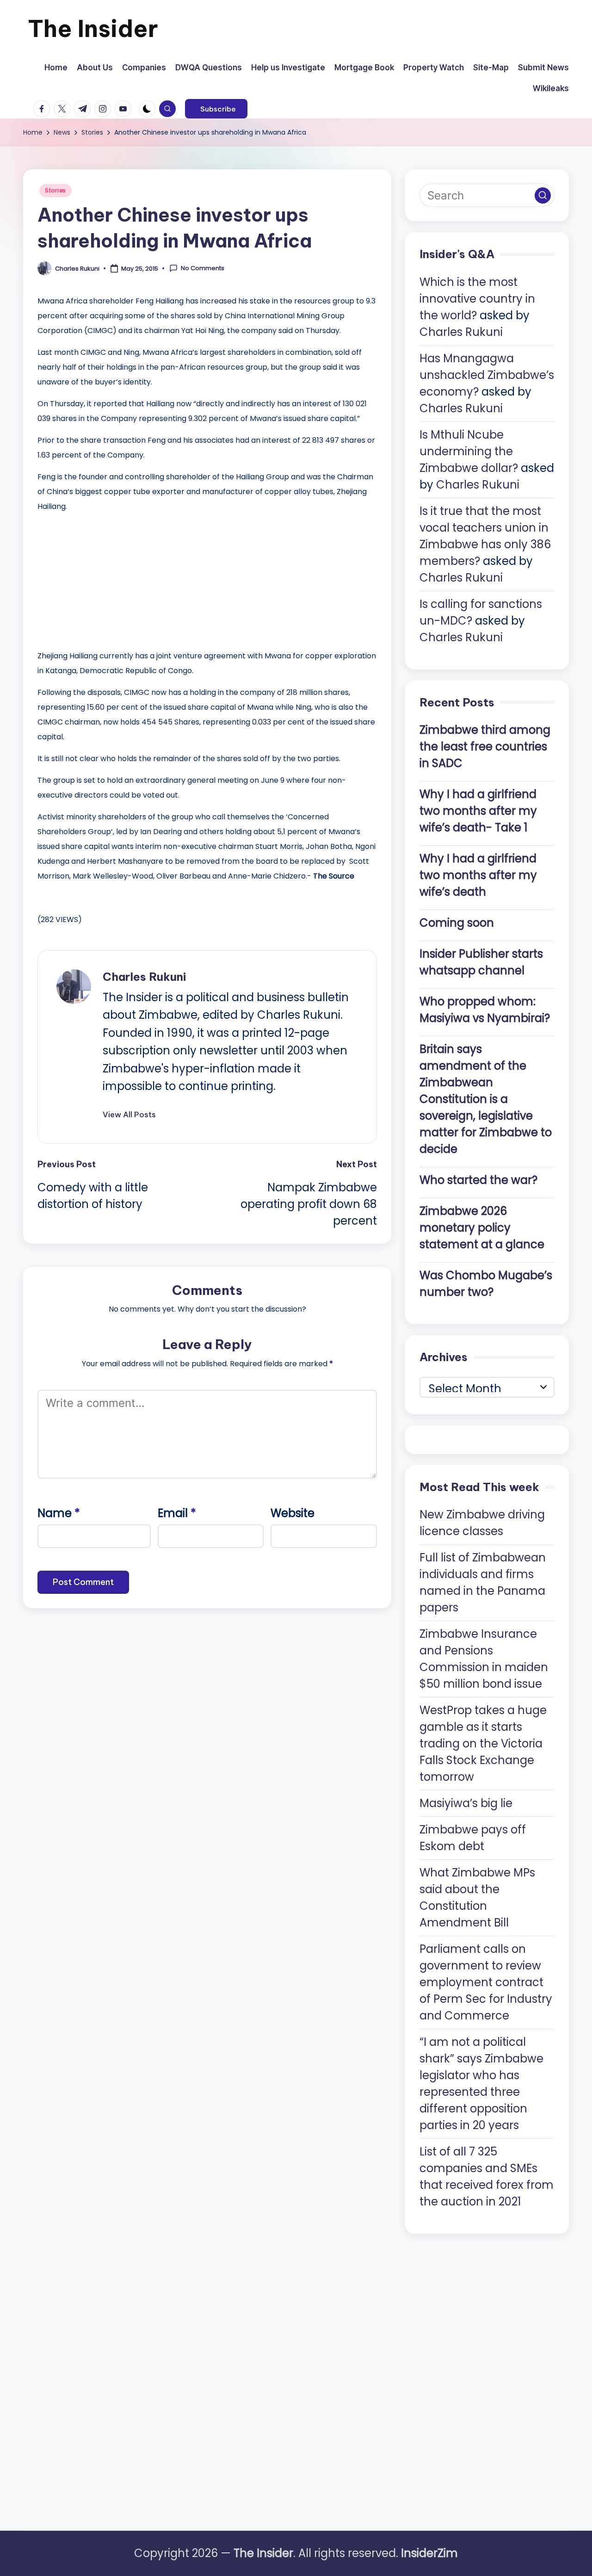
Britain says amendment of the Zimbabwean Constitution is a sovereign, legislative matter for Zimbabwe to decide (486, 1099)
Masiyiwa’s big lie (466, 1803)
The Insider (93, 28)
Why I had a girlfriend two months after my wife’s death (478, 875)
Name (59, 1513)
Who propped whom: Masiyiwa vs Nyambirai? (485, 1010)
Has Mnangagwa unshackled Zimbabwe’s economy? (487, 375)
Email (177, 1513)
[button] (216, 109)
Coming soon (457, 923)
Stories (55, 190)
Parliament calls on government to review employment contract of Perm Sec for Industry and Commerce (486, 1982)
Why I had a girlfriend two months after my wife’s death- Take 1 (478, 811)
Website (293, 1513)
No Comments (203, 268)
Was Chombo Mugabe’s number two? (486, 1284)
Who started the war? (478, 1180)
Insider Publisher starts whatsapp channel (481, 962)
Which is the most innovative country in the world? (477, 299)
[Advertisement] (107, 579)
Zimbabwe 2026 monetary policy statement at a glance (482, 1228)
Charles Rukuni (144, 977)
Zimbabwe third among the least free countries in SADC (485, 746)
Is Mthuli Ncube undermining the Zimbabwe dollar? (469, 451)
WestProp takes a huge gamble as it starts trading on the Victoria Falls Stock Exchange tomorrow (483, 1743)
